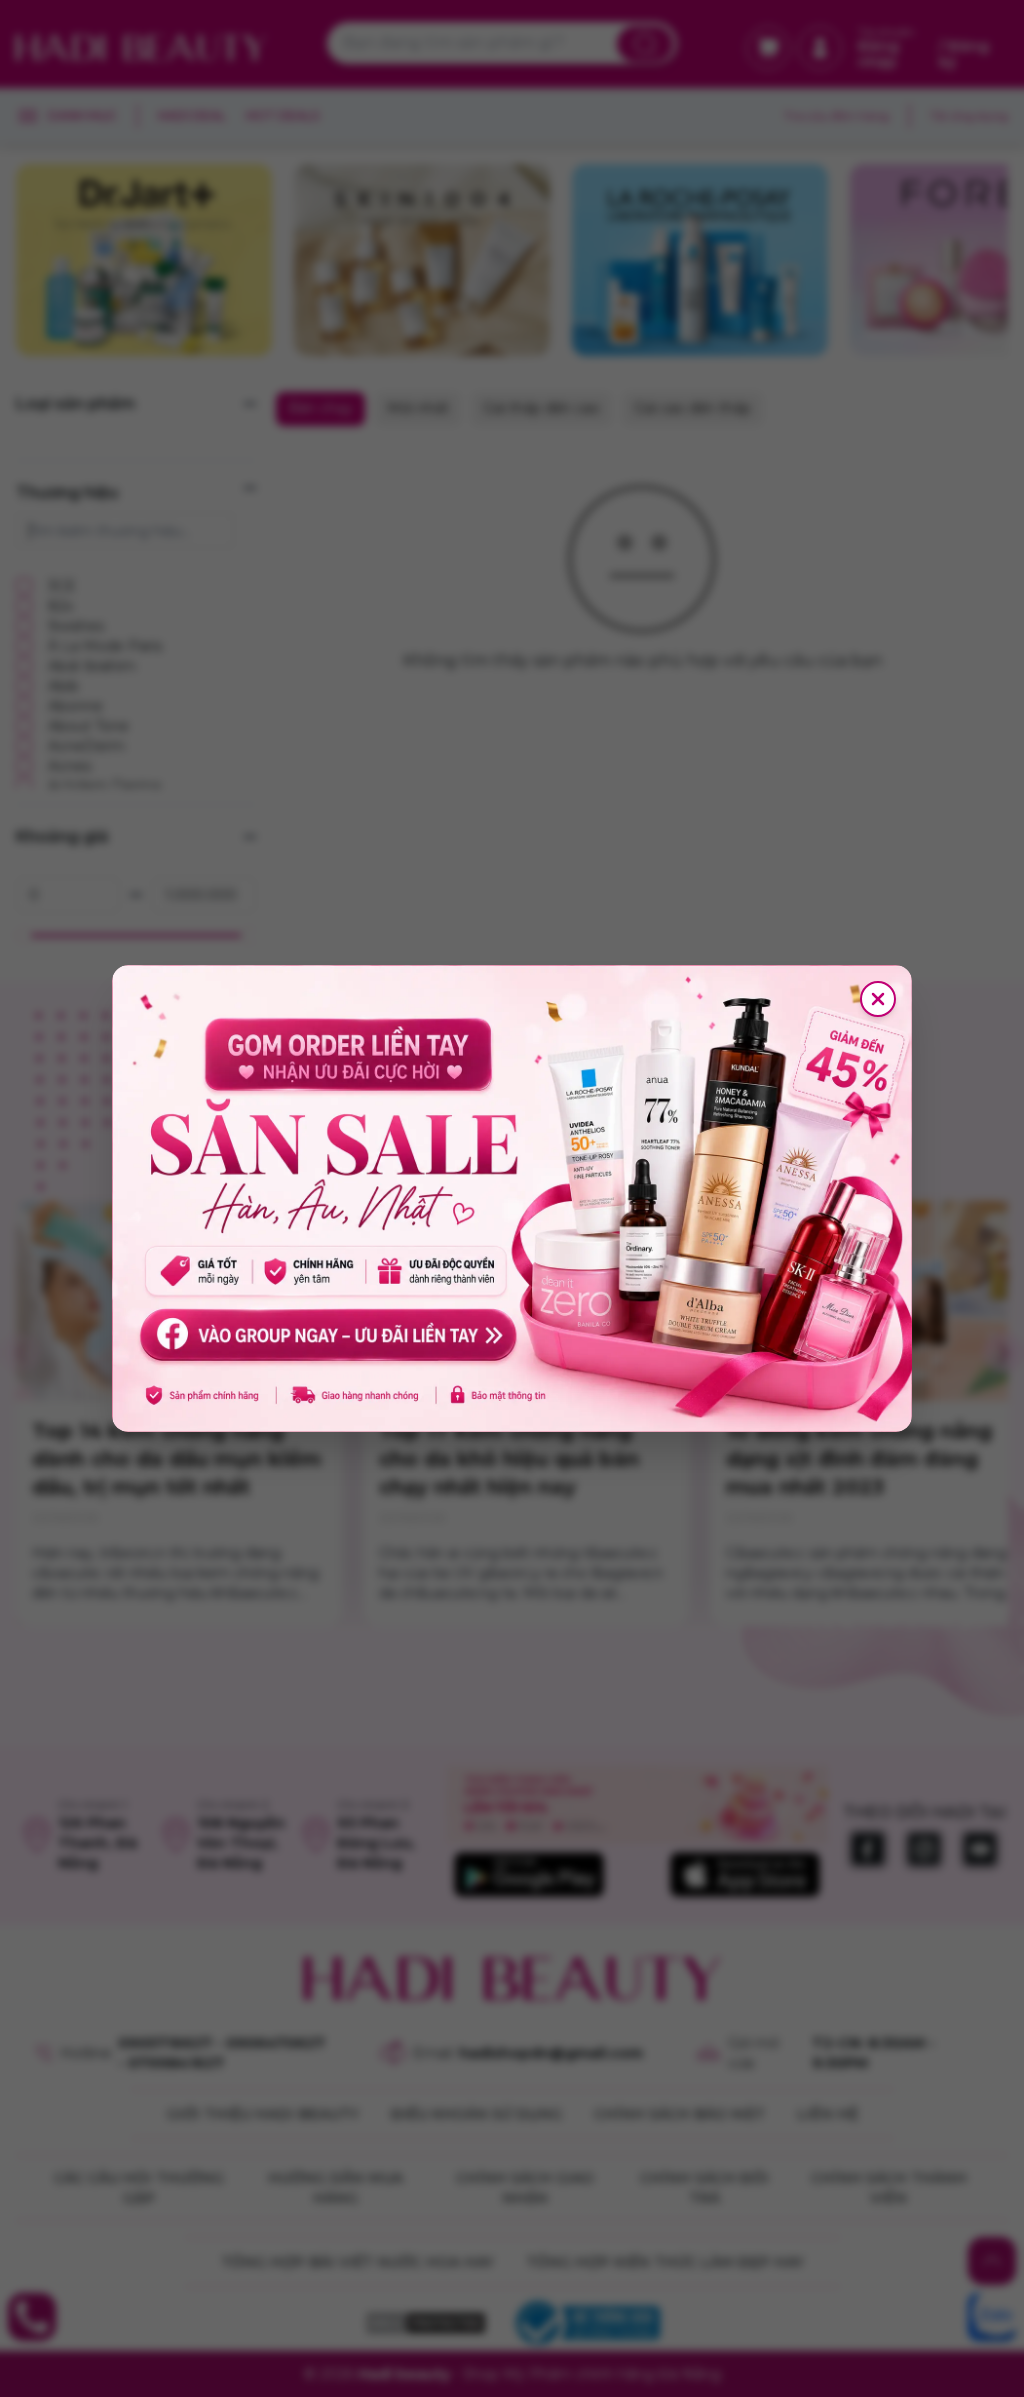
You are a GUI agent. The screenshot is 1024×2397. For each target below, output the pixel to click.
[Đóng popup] (878, 999)
